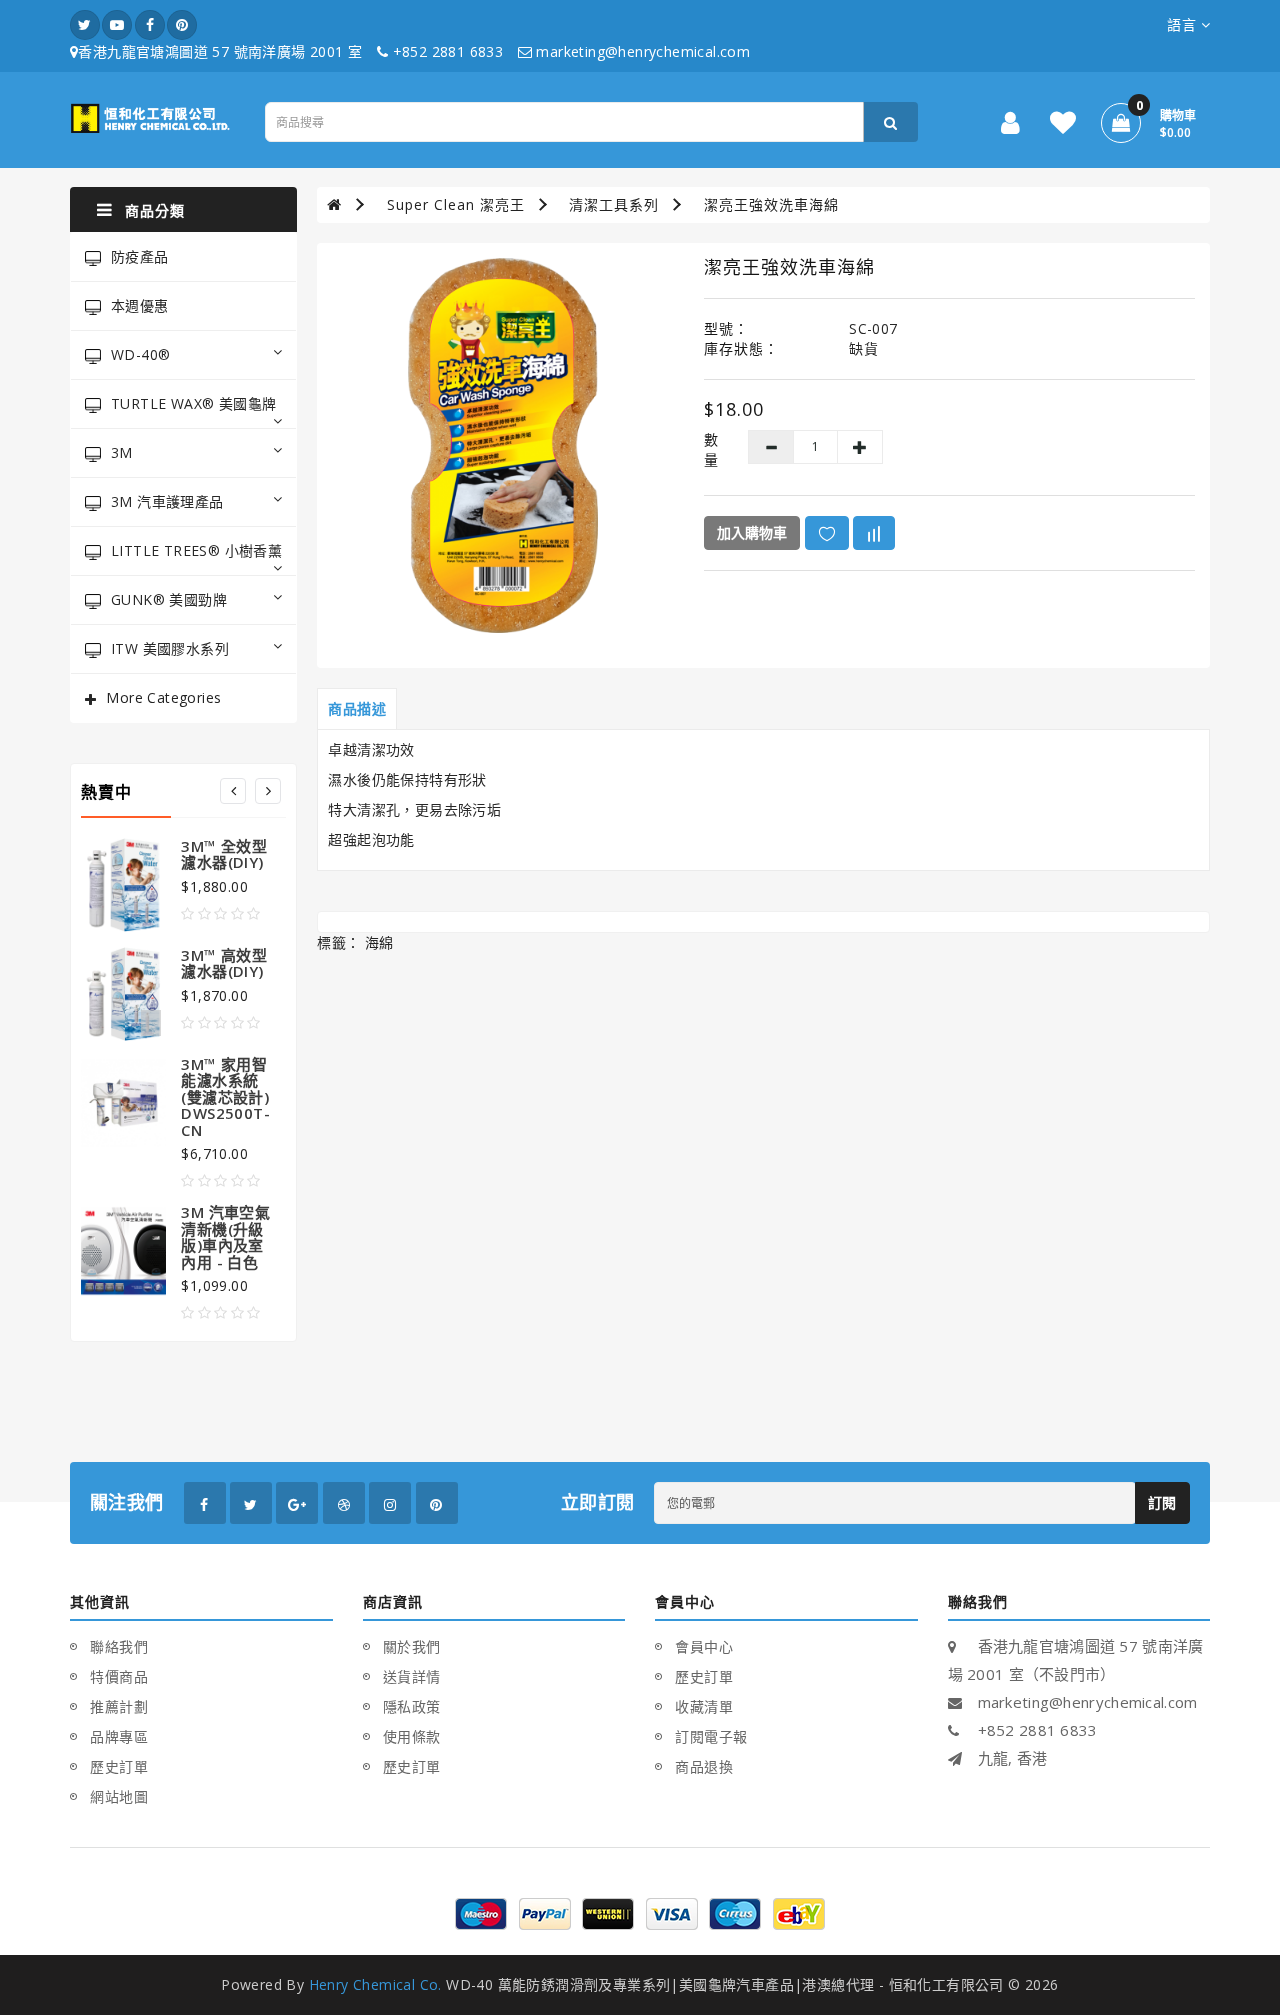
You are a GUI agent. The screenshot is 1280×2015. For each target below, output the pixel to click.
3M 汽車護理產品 (167, 501)
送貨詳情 (412, 1676)
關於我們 (412, 1646)
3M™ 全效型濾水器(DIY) (224, 854)
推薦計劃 (119, 1706)
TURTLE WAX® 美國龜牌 (193, 403)
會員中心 (704, 1646)
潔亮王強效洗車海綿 (771, 204)
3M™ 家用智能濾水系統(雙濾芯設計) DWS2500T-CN (225, 1097)
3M (122, 452)
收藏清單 (704, 1706)
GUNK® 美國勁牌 (169, 599)
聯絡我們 (119, 1646)
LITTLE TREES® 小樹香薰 (196, 550)
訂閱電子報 (711, 1736)
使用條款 (412, 1736)
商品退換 (704, 1766)
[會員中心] (1010, 126)
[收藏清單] (1063, 126)
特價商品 (119, 1676)
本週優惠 (140, 305)
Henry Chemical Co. (375, 1984)
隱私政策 (412, 1706)
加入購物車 (752, 532)
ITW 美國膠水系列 (170, 648)
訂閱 (1162, 1502)
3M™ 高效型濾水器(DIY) (224, 963)
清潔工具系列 (614, 204)
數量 (710, 449)
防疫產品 (140, 256)
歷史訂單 (119, 1766)
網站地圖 (119, 1796)
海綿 (379, 942)
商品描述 (357, 708)
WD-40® (140, 354)
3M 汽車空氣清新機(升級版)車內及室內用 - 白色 (225, 1237)
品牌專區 (119, 1736)
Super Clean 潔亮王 (456, 204)
